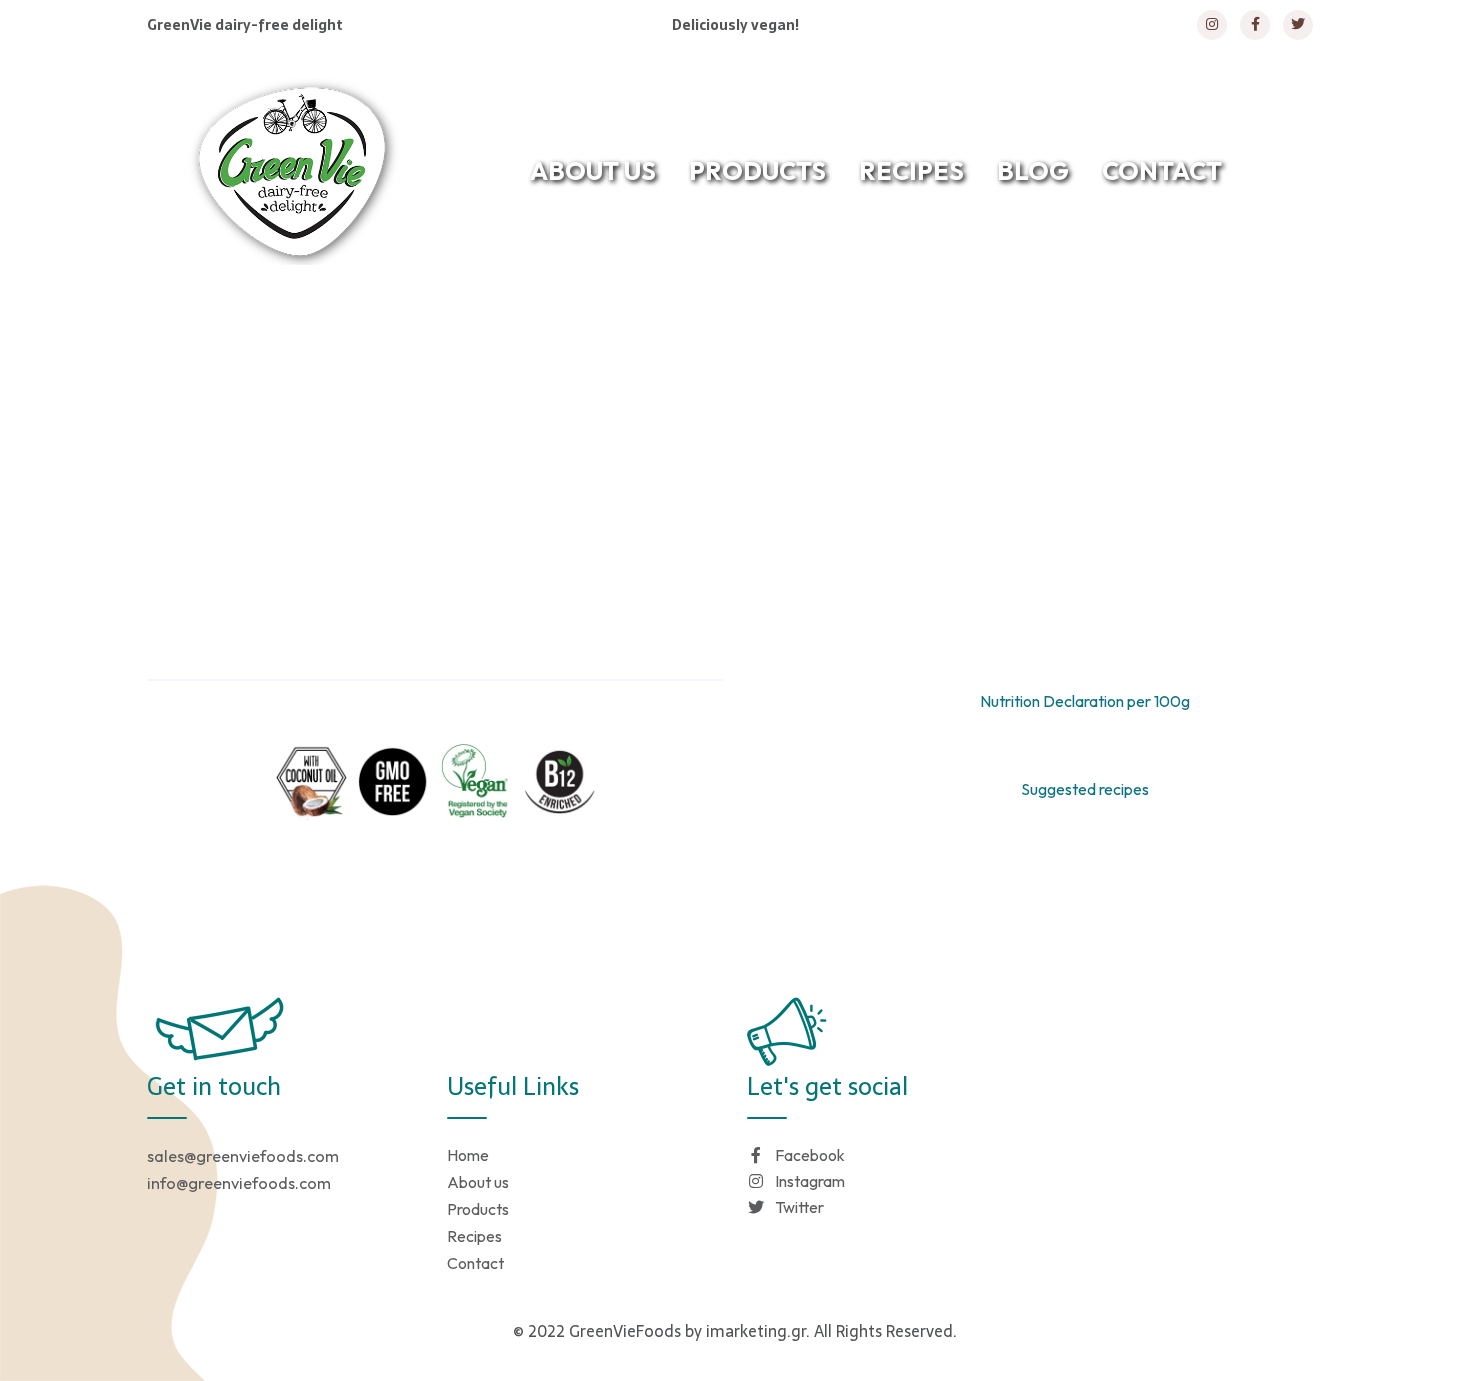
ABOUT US (593, 171)
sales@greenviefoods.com (243, 1156)
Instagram (810, 1181)
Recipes (474, 1236)
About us (478, 1182)
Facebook (810, 1155)
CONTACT (1162, 171)
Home (641, 334)
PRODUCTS (757, 171)
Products (478, 1209)
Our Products (763, 334)
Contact (475, 1263)
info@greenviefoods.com (239, 1183)
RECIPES (911, 171)
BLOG (1033, 171)
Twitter (799, 1207)
